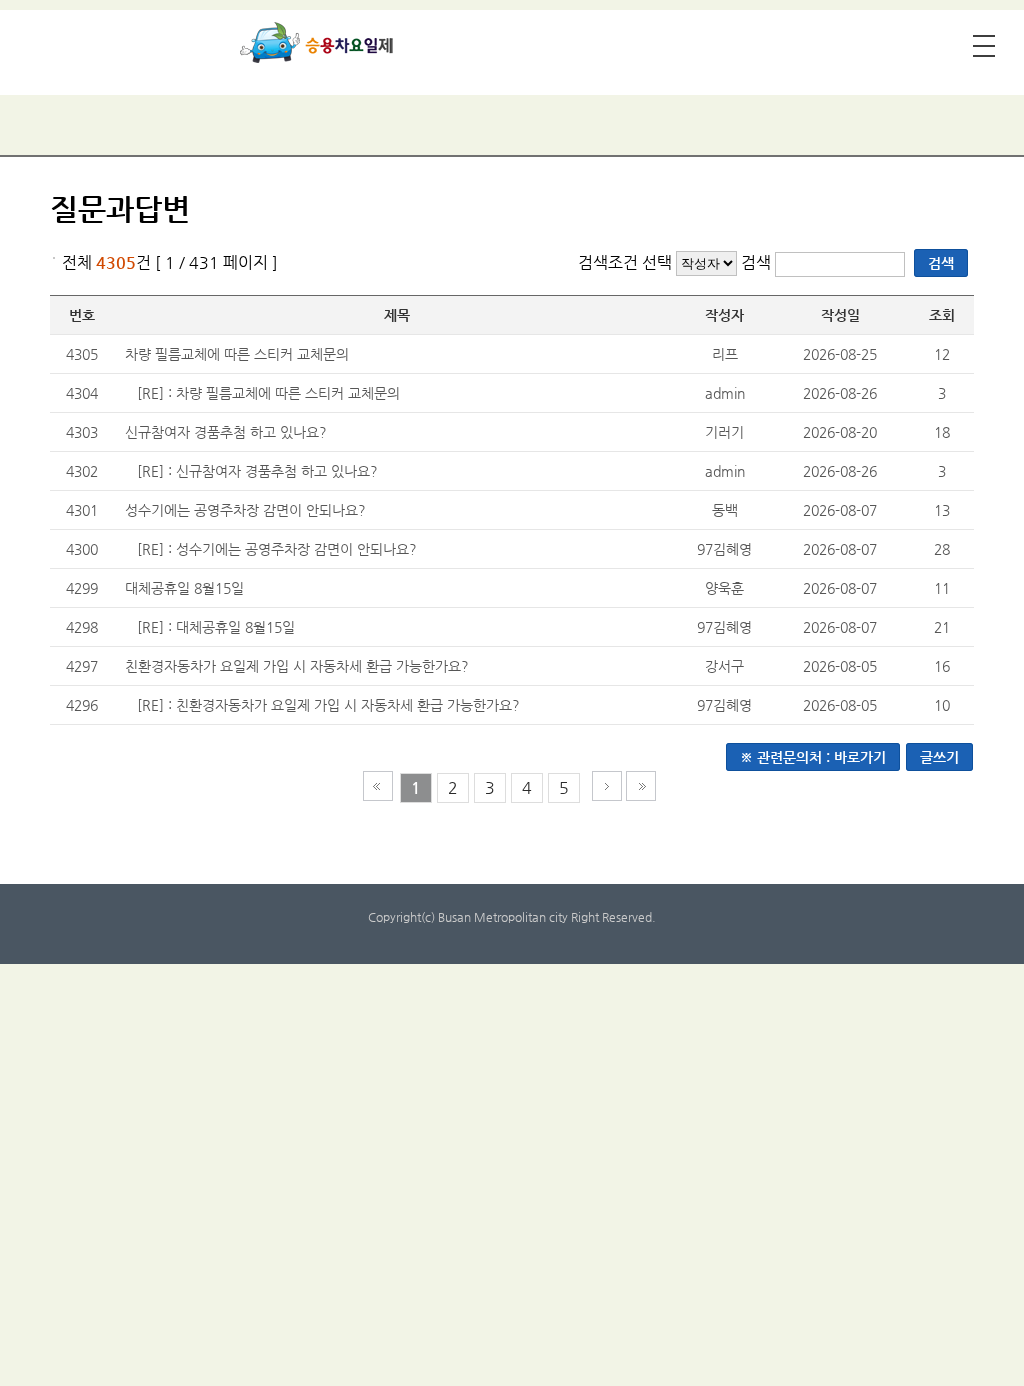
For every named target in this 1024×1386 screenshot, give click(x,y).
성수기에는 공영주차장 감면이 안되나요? (245, 510)
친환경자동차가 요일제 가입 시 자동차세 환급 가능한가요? (297, 666)
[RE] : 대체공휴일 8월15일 (216, 627)
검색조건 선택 (625, 262)
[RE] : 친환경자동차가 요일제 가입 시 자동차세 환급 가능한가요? (328, 705)
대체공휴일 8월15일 (184, 588)
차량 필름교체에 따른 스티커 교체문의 (237, 354)
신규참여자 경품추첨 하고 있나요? (226, 432)
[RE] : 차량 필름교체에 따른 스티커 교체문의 (268, 393)
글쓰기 (939, 757)
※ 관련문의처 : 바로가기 (813, 757)
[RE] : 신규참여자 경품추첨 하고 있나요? (257, 471)
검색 (758, 262)
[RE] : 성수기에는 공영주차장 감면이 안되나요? (277, 549)
